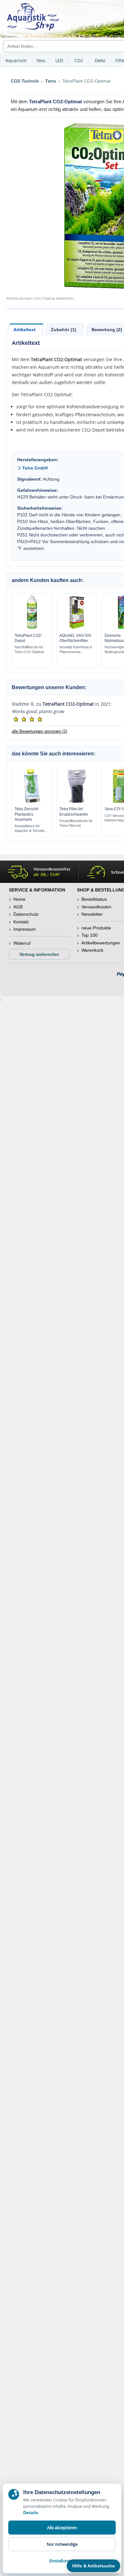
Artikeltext (24, 330)
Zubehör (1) (64, 330)
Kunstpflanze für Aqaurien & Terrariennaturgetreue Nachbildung (31, 829)
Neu (41, 60)
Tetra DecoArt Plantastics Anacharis (26, 814)
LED (59, 60)
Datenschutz (26, 914)
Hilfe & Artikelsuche (93, 2566)
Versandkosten (96, 907)
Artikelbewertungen (101, 943)
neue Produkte (96, 928)
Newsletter (92, 914)
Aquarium (16, 60)
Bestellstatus (94, 899)
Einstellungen (62, 2561)
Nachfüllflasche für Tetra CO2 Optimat (29, 649)
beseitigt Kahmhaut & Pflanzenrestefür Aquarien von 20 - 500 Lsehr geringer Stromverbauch (76, 650)
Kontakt (21, 922)
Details (31, 2513)
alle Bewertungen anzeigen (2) (39, 731)
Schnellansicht (32, 628)
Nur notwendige (62, 2544)
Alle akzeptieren (62, 2528)
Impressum (25, 929)
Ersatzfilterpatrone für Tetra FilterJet (76, 823)
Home (19, 899)
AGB (18, 907)
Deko (100, 60)
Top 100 (90, 935)
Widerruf (22, 943)
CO (79, 60)
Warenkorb (92, 950)
